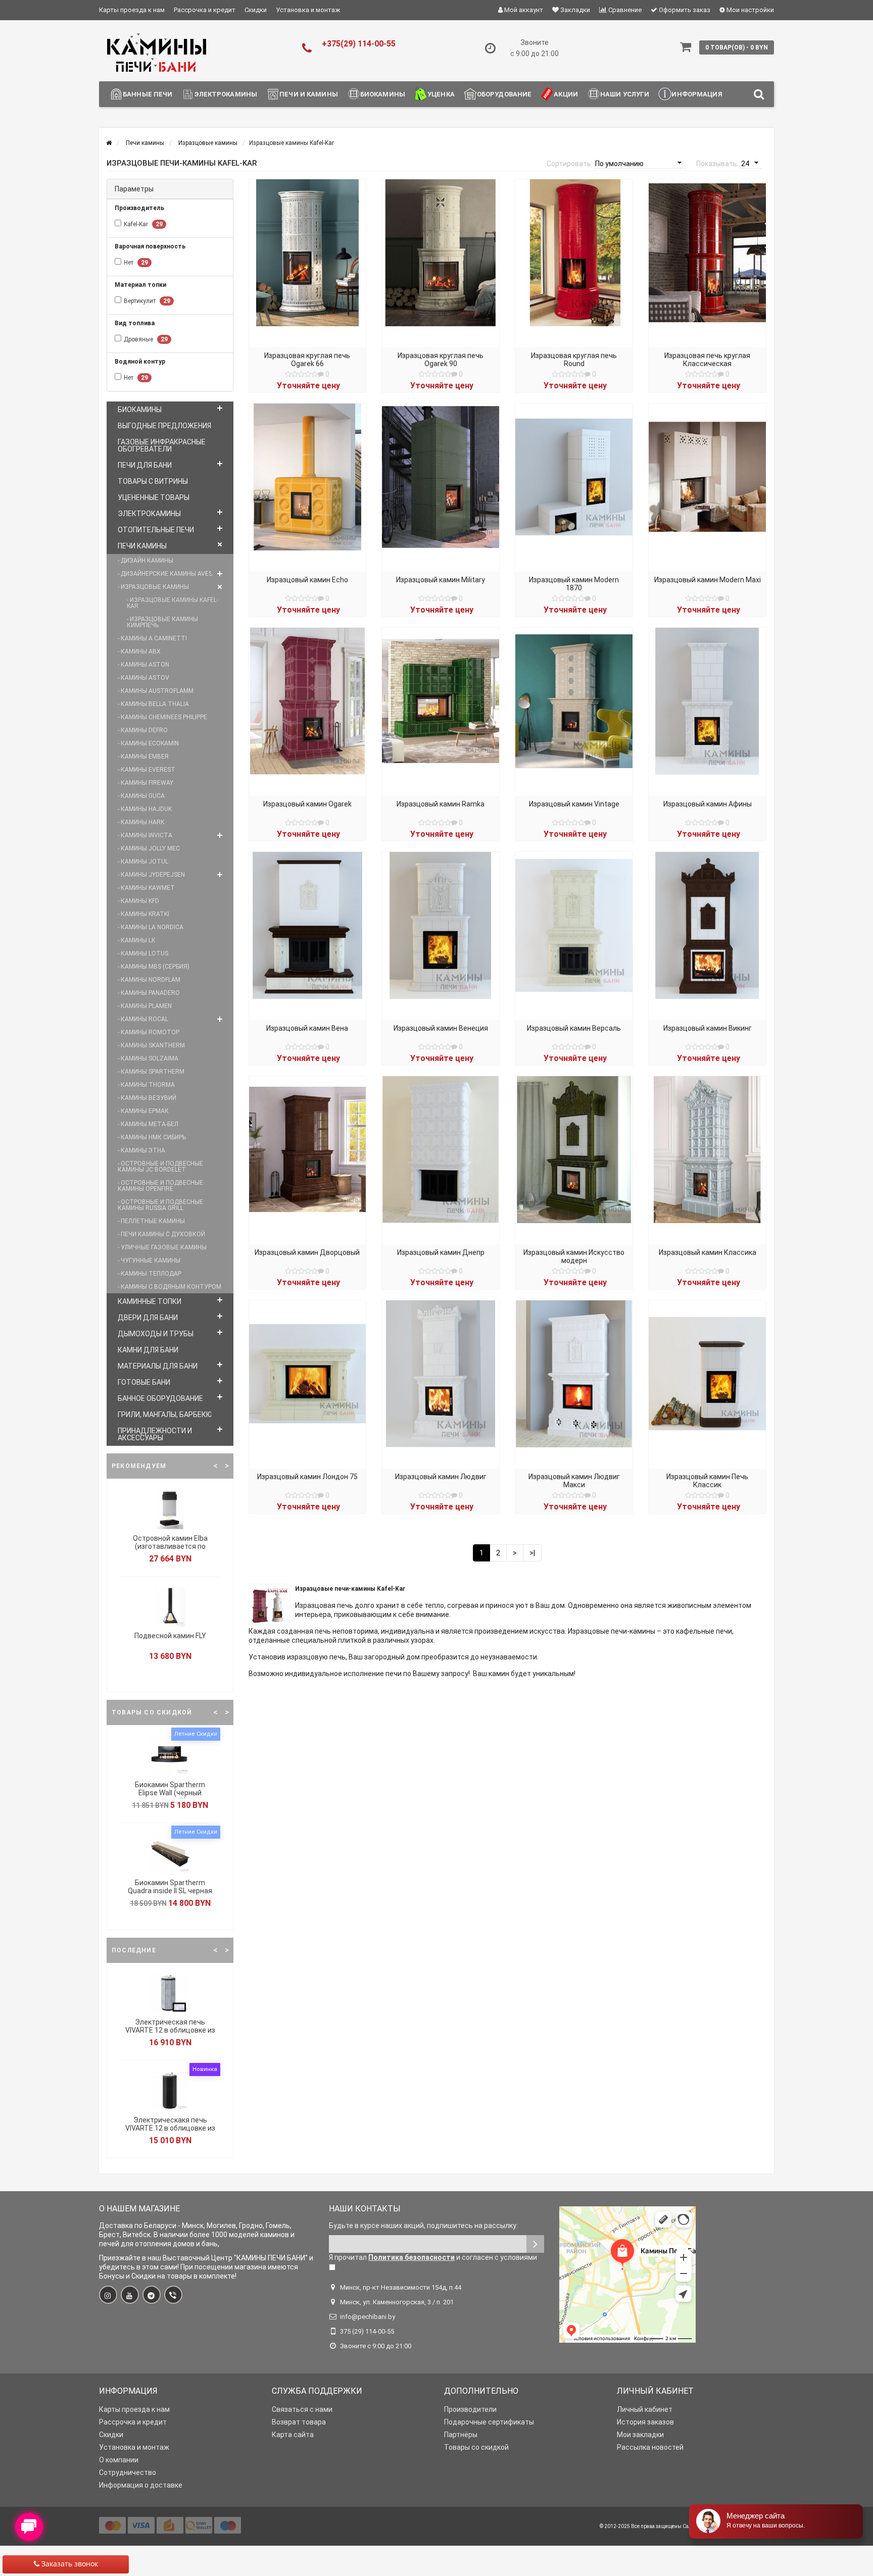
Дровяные (146, 339)
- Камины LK (136, 940)
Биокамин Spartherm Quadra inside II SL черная (170, 1887)
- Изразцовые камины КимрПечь (162, 622)
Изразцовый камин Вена (307, 1028)
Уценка (441, 94)
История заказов (645, 2422)
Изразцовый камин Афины (708, 804)
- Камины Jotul (143, 862)
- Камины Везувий (147, 1098)
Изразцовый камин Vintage (574, 804)
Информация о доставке (141, 2485)
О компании (119, 2460)
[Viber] (173, 2295)
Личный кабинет (645, 2409)
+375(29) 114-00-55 (359, 44)
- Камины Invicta (145, 835)
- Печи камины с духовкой (161, 1234)
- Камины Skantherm (151, 1045)
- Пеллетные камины (151, 1221)
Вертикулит (147, 301)
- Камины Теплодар (150, 1274)
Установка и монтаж (308, 10)
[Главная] (109, 143)
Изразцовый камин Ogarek (307, 804)
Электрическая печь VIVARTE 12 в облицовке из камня (170, 2030)
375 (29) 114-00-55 (367, 2331)
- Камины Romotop (149, 1032)
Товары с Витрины (153, 481)
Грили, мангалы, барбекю (165, 1415)
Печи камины (142, 546)
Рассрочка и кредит (205, 10)
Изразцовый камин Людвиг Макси (574, 1481)
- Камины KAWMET (146, 888)
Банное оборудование (160, 1398)
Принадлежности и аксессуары (155, 1434)
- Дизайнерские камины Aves (165, 574)
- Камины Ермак (143, 1111)
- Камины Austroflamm (156, 691)
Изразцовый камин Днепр (441, 1252)
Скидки (256, 10)
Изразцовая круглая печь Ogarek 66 (307, 360)
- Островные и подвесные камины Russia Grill (160, 1205)
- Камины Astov (143, 678)
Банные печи (148, 94)
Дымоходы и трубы (156, 1334)
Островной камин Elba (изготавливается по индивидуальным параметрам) (170, 1550)
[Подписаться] (535, 2244)
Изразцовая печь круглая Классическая (707, 360)
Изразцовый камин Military (441, 580)
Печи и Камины (309, 94)
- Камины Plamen (145, 1006)
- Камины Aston (143, 665)
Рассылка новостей (650, 2447)
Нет (136, 263)
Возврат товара (299, 2422)
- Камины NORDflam (149, 980)
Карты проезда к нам (132, 10)
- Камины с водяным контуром (169, 1287)
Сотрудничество (128, 2472)
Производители (470, 2409)
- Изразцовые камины (153, 587)
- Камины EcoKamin (148, 743)
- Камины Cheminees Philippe (162, 717)
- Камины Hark (141, 822)
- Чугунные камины (149, 1260)
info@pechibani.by (368, 2317)
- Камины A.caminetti (152, 638)
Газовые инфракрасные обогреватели (162, 445)
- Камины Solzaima (148, 1058)
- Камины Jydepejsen (151, 875)
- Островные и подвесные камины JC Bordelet (160, 1167)
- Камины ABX (139, 651)
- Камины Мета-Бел (148, 1124)
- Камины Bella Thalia (153, 704)
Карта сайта (293, 2435)
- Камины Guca (141, 796)
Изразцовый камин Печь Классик (707, 1481)
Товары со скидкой (476, 2447)
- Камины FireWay (145, 783)
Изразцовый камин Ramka (441, 804)
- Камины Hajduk (145, 809)
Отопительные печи (156, 530)
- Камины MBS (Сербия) (154, 967)
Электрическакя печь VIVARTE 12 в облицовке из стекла (170, 2128)
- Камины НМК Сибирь (152, 1137)
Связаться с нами (302, 2409)
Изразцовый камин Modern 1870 (574, 584)
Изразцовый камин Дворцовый (307, 1252)
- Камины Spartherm (151, 1072)
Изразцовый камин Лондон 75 (307, 1477)
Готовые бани (144, 1382)
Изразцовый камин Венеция (441, 1028)
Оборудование (504, 94)
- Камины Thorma (146, 1085)
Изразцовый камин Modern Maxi (708, 580)
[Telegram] (152, 2295)
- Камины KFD (138, 901)
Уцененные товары (154, 497)
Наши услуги (625, 94)
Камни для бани (148, 1350)
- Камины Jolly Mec (149, 848)
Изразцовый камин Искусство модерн (574, 1256)
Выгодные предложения (164, 426)
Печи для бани (145, 465)
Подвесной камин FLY (170, 1636)
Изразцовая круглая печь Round (574, 360)
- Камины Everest (147, 770)
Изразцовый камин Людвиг (441, 1477)
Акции (566, 94)
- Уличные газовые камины (162, 1247)
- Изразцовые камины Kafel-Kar (173, 603)
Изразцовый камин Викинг (708, 1028)
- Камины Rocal (143, 1019)
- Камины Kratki (143, 914)
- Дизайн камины (145, 561)
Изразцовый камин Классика (708, 1252)
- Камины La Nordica (151, 927)
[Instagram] (108, 2295)
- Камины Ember (143, 756)
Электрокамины (226, 94)
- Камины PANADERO (149, 993)
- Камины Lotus (143, 953)
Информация (697, 94)
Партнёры (461, 2435)
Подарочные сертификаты (489, 2422)
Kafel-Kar (143, 224)
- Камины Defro (143, 730)
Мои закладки (640, 2435)
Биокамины (383, 94)
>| (532, 1553)
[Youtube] (130, 2295)
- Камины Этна (141, 1150)
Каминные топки (150, 1301)
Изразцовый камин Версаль (574, 1028)
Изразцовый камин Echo (307, 580)
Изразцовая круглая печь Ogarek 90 (441, 360)
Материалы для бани (158, 1366)
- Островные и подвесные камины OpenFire (160, 1186)
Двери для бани (148, 1318)
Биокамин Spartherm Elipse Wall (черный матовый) (170, 1793)
